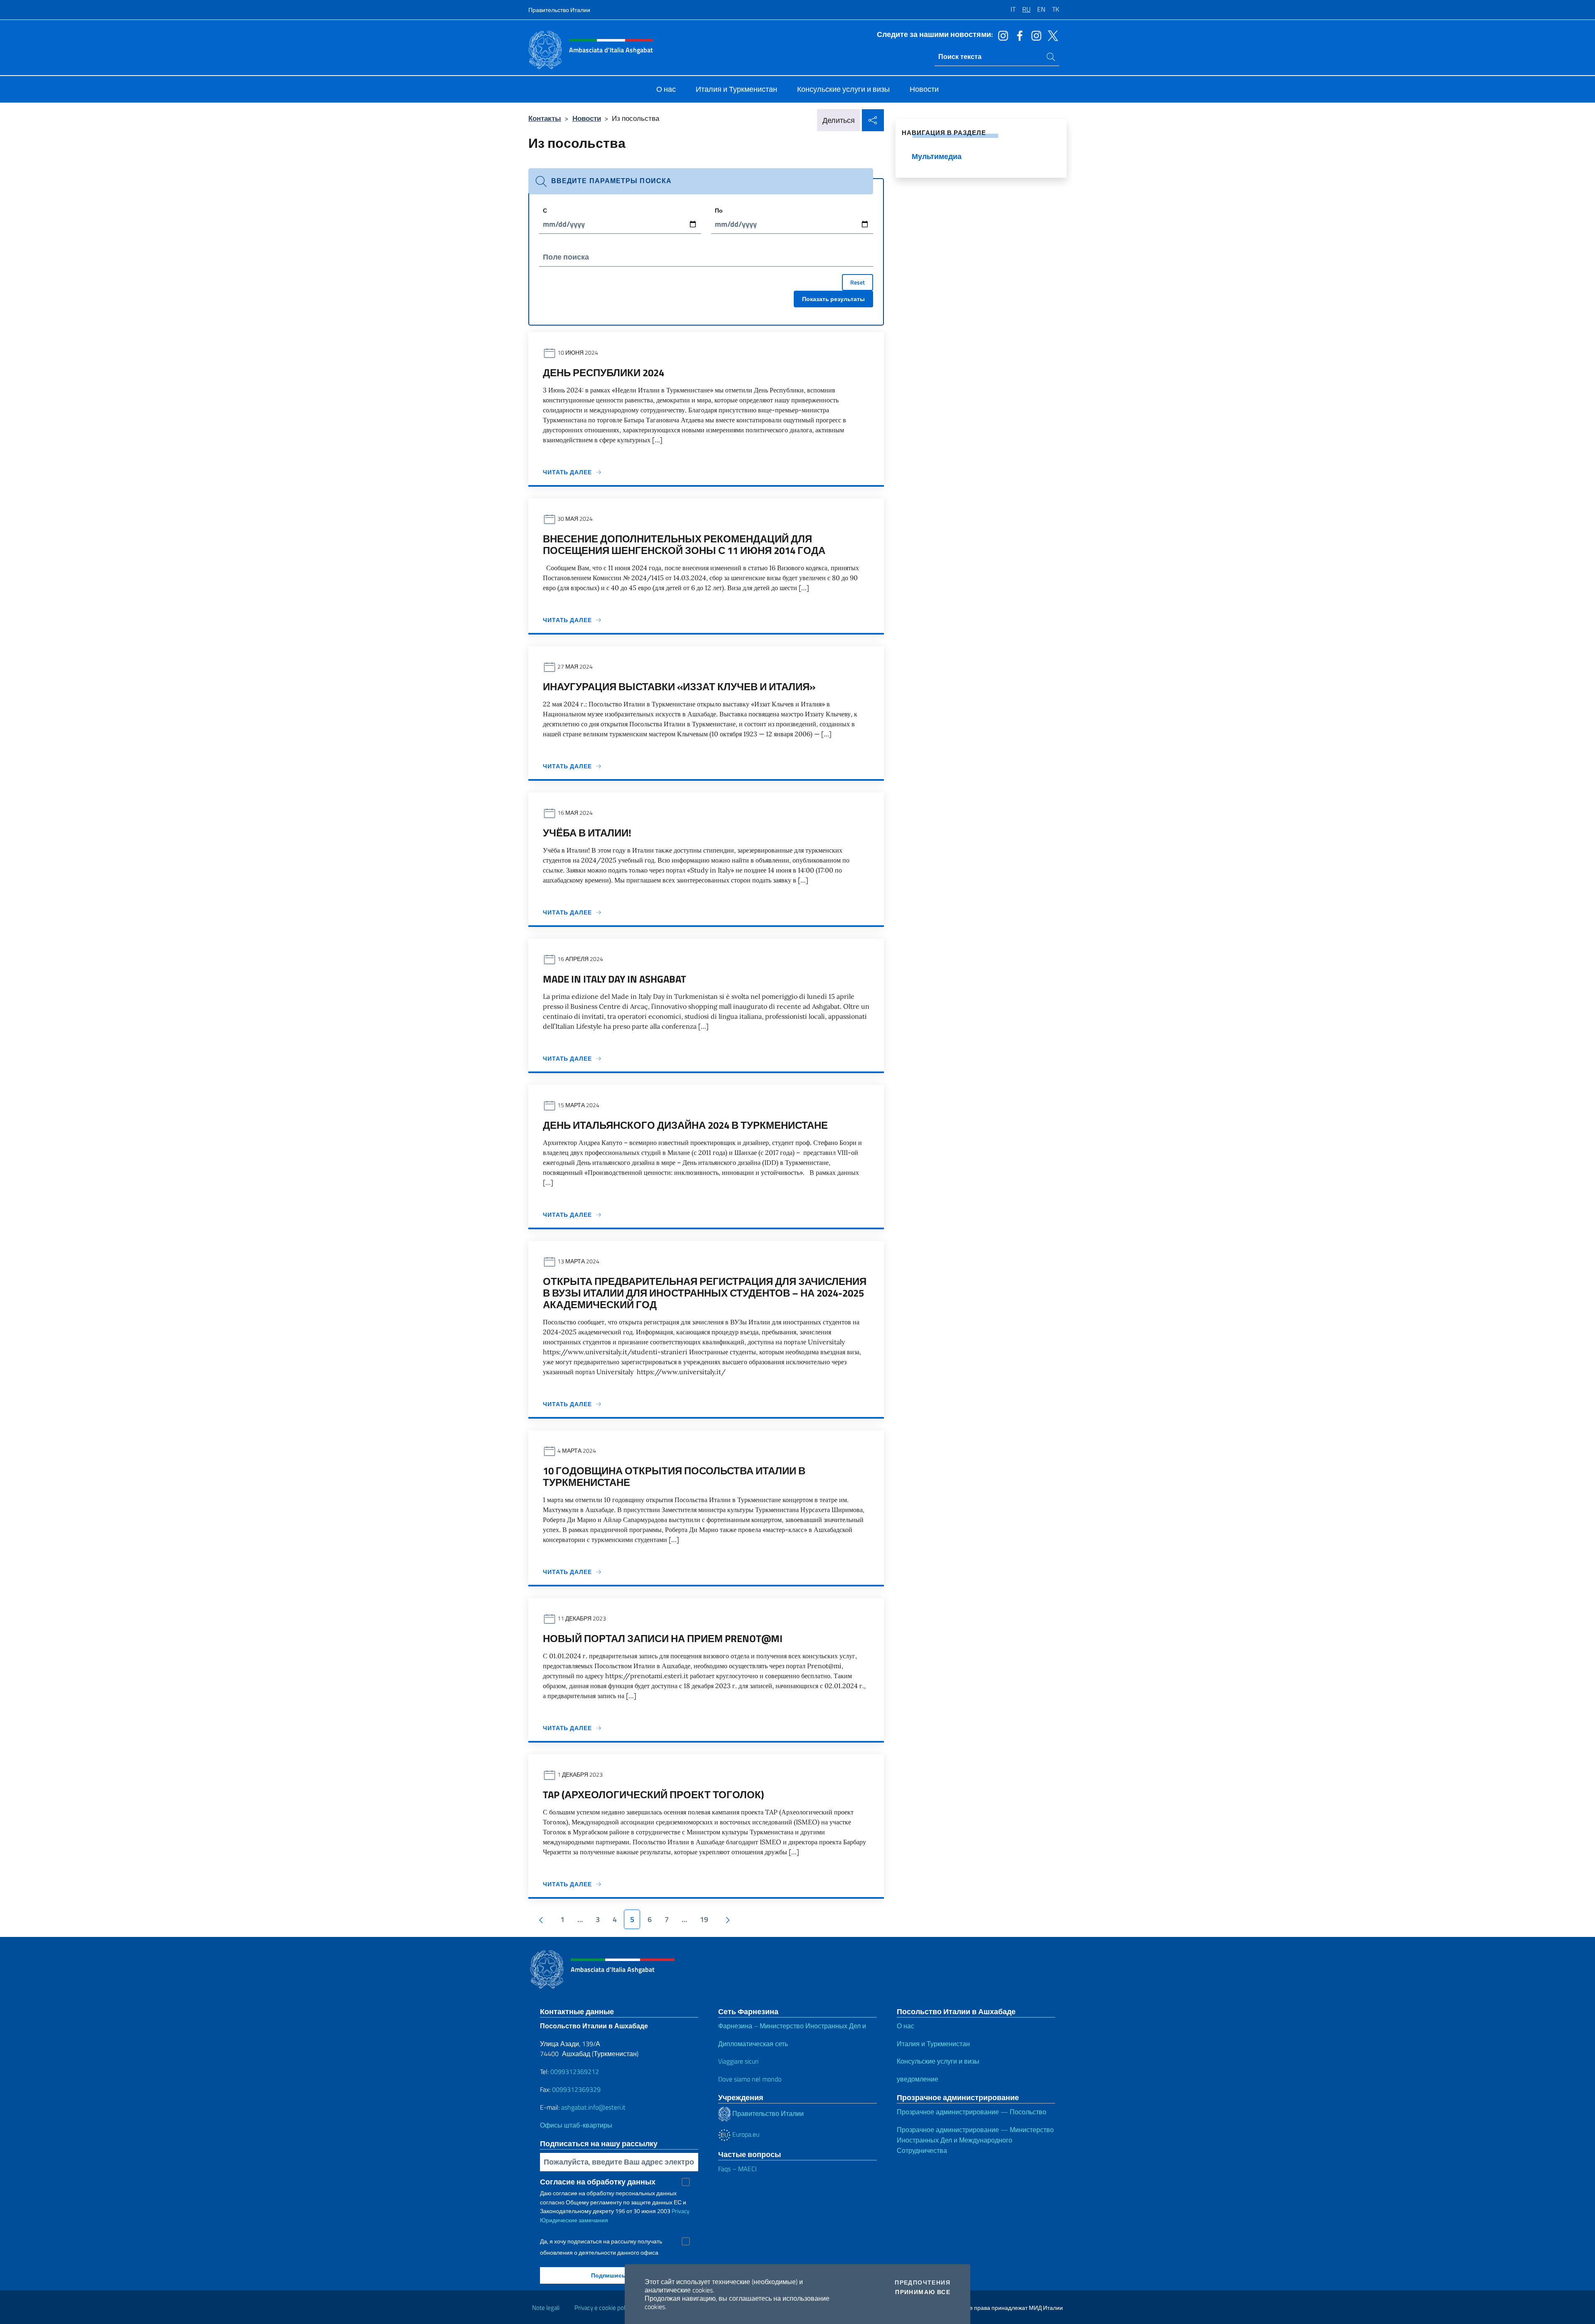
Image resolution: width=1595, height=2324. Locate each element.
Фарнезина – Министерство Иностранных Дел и (792, 2026)
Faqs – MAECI (737, 2169)
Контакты (545, 118)
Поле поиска (566, 257)
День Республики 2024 (604, 373)
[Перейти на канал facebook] (1018, 35)
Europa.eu (745, 2134)
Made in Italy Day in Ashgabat (615, 979)
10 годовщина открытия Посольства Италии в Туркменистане (674, 1476)
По (719, 210)
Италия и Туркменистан (933, 2044)
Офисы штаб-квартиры (576, 2125)
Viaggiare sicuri (738, 2061)
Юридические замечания (574, 2220)
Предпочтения (923, 2282)
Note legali (546, 2308)
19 (704, 1919)
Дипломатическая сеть (753, 2044)
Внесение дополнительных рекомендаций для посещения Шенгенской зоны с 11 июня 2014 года (684, 544)
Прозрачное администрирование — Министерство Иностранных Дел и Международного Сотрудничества (975, 2140)
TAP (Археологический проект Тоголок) (653, 1794)
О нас (905, 2026)
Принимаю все (923, 2292)
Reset (858, 282)
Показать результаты (833, 299)
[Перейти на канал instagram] (1001, 35)
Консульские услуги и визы (938, 2061)
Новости (587, 118)
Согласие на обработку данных (598, 2182)
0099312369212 (575, 2071)
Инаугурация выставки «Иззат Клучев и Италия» (679, 686)
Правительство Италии (559, 10)
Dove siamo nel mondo (750, 2079)
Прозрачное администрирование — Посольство (972, 2112)
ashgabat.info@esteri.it (593, 2107)
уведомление (918, 2079)
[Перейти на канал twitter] (1051, 35)
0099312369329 (576, 2089)
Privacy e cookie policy (603, 2308)
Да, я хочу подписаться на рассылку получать (601, 2241)
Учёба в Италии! (587, 833)
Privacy (681, 2211)
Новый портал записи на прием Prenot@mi (663, 1638)
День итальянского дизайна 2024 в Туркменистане (685, 1125)
